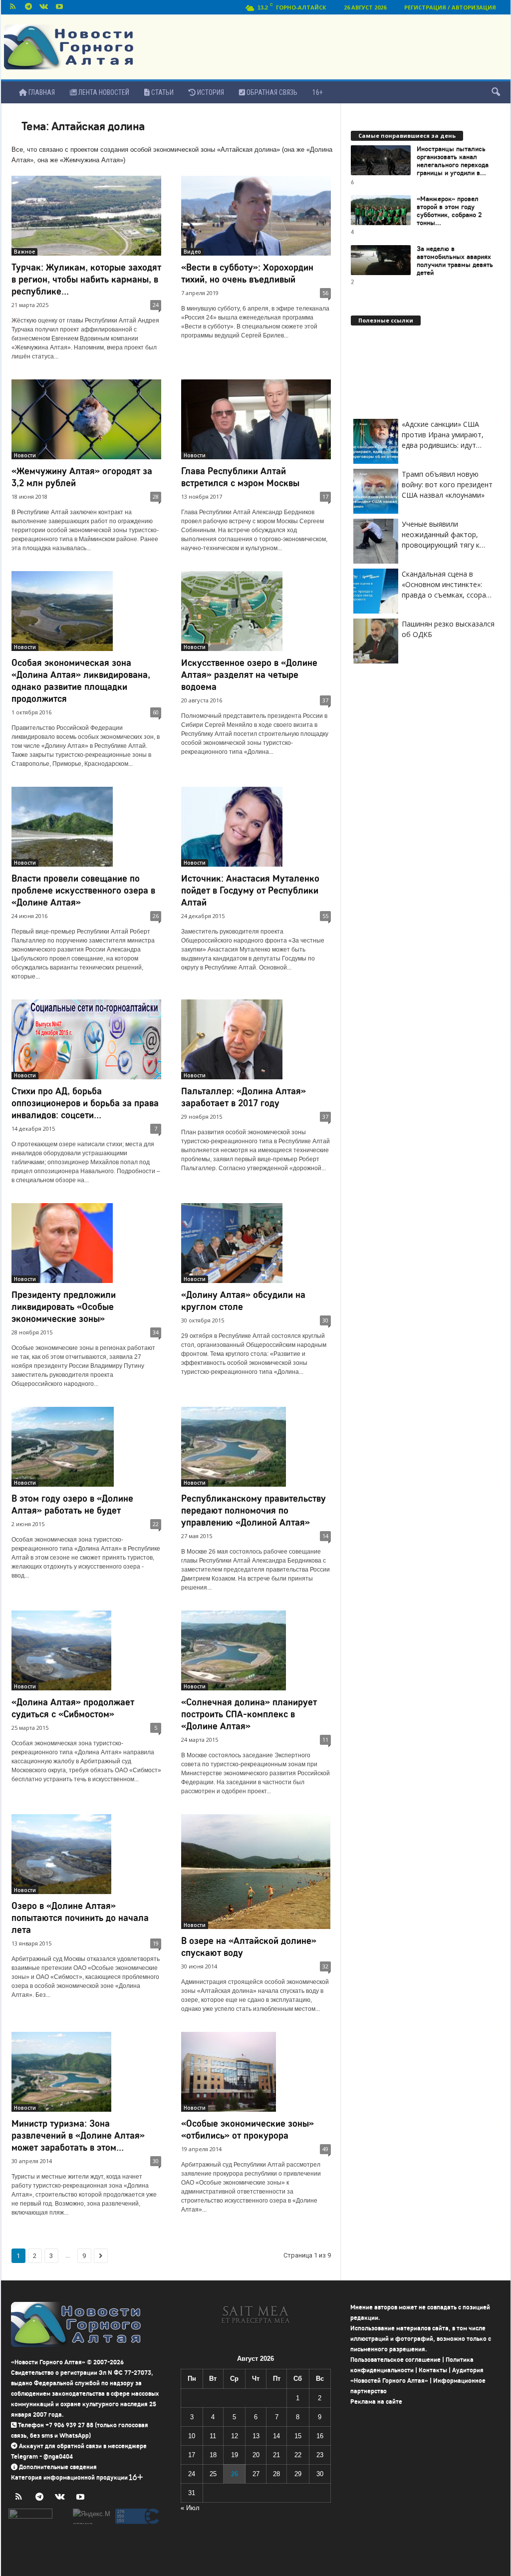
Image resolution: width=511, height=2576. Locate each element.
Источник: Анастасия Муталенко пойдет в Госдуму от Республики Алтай (250, 890)
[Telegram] (28, 7)
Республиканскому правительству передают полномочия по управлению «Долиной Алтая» (254, 1510)
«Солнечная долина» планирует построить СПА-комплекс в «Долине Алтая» (249, 1714)
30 (325, 1320)
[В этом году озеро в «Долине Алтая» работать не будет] (86, 1447)
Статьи (162, 92)
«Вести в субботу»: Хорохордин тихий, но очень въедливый (247, 273)
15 (298, 2436)
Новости (25, 455)
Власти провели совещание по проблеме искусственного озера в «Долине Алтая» (83, 890)
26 (156, 916)
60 (156, 712)
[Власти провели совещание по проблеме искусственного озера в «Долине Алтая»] (86, 827)
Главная (41, 92)
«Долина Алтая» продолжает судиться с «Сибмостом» (73, 1708)
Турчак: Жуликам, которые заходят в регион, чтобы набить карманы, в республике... (86, 279)
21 (276, 2455)
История (210, 92)
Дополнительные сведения (58, 2467)
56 (325, 293)
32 (325, 1966)
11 (325, 1740)
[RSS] (13, 7)
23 (320, 2455)
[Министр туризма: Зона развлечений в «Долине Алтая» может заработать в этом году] (86, 2072)
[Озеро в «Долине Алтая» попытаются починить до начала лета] (86, 1854)
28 (156, 496)
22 (156, 1524)
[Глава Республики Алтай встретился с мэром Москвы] (256, 419)
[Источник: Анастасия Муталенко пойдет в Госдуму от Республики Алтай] (256, 827)
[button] (496, 92)
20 (256, 2455)
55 (325, 916)
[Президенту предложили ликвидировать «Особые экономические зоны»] (86, 1243)
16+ (318, 92)
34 (156, 1332)
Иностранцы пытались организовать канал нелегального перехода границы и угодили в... (453, 161)
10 (192, 2436)
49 (325, 2149)
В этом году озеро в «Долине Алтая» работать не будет (72, 1504)
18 (213, 2455)
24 (156, 305)
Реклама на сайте (376, 2402)
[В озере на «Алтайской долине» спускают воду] (256, 1872)
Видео (192, 252)
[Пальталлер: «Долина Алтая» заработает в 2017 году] (256, 1039)
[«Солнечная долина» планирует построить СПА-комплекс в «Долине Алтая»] (256, 1650)
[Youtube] (59, 7)
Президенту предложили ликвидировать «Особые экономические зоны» (64, 1307)
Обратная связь (271, 92)
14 (325, 1536)
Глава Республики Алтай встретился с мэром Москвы (240, 477)
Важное (24, 252)
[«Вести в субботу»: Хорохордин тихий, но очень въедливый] (256, 216)
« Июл (190, 2508)
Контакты (433, 2370)
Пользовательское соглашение (395, 2360)
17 (325, 496)
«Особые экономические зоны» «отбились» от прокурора (248, 2129)
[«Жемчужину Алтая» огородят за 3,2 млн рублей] (86, 419)
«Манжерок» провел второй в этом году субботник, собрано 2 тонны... (449, 211)
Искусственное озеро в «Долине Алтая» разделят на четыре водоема (249, 675)
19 (156, 1943)
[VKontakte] (44, 7)
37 (325, 700)
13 (256, 2436)
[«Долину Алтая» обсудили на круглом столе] (256, 1243)
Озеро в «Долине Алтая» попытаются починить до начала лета (80, 1918)
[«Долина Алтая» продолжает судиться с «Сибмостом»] (86, 1650)
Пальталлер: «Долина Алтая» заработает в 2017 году (244, 1097)
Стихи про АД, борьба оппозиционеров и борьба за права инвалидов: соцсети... (85, 1103)
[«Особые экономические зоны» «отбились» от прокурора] (256, 2072)
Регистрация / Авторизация (450, 7)
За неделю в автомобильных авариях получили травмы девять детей (455, 261)
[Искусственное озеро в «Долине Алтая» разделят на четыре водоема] (256, 611)
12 (235, 2436)
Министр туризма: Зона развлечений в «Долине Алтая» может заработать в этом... (78, 2135)
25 (213, 2474)
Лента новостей (103, 92)
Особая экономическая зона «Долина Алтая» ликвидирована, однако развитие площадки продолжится (81, 681)
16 (320, 2436)
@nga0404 (58, 2456)
